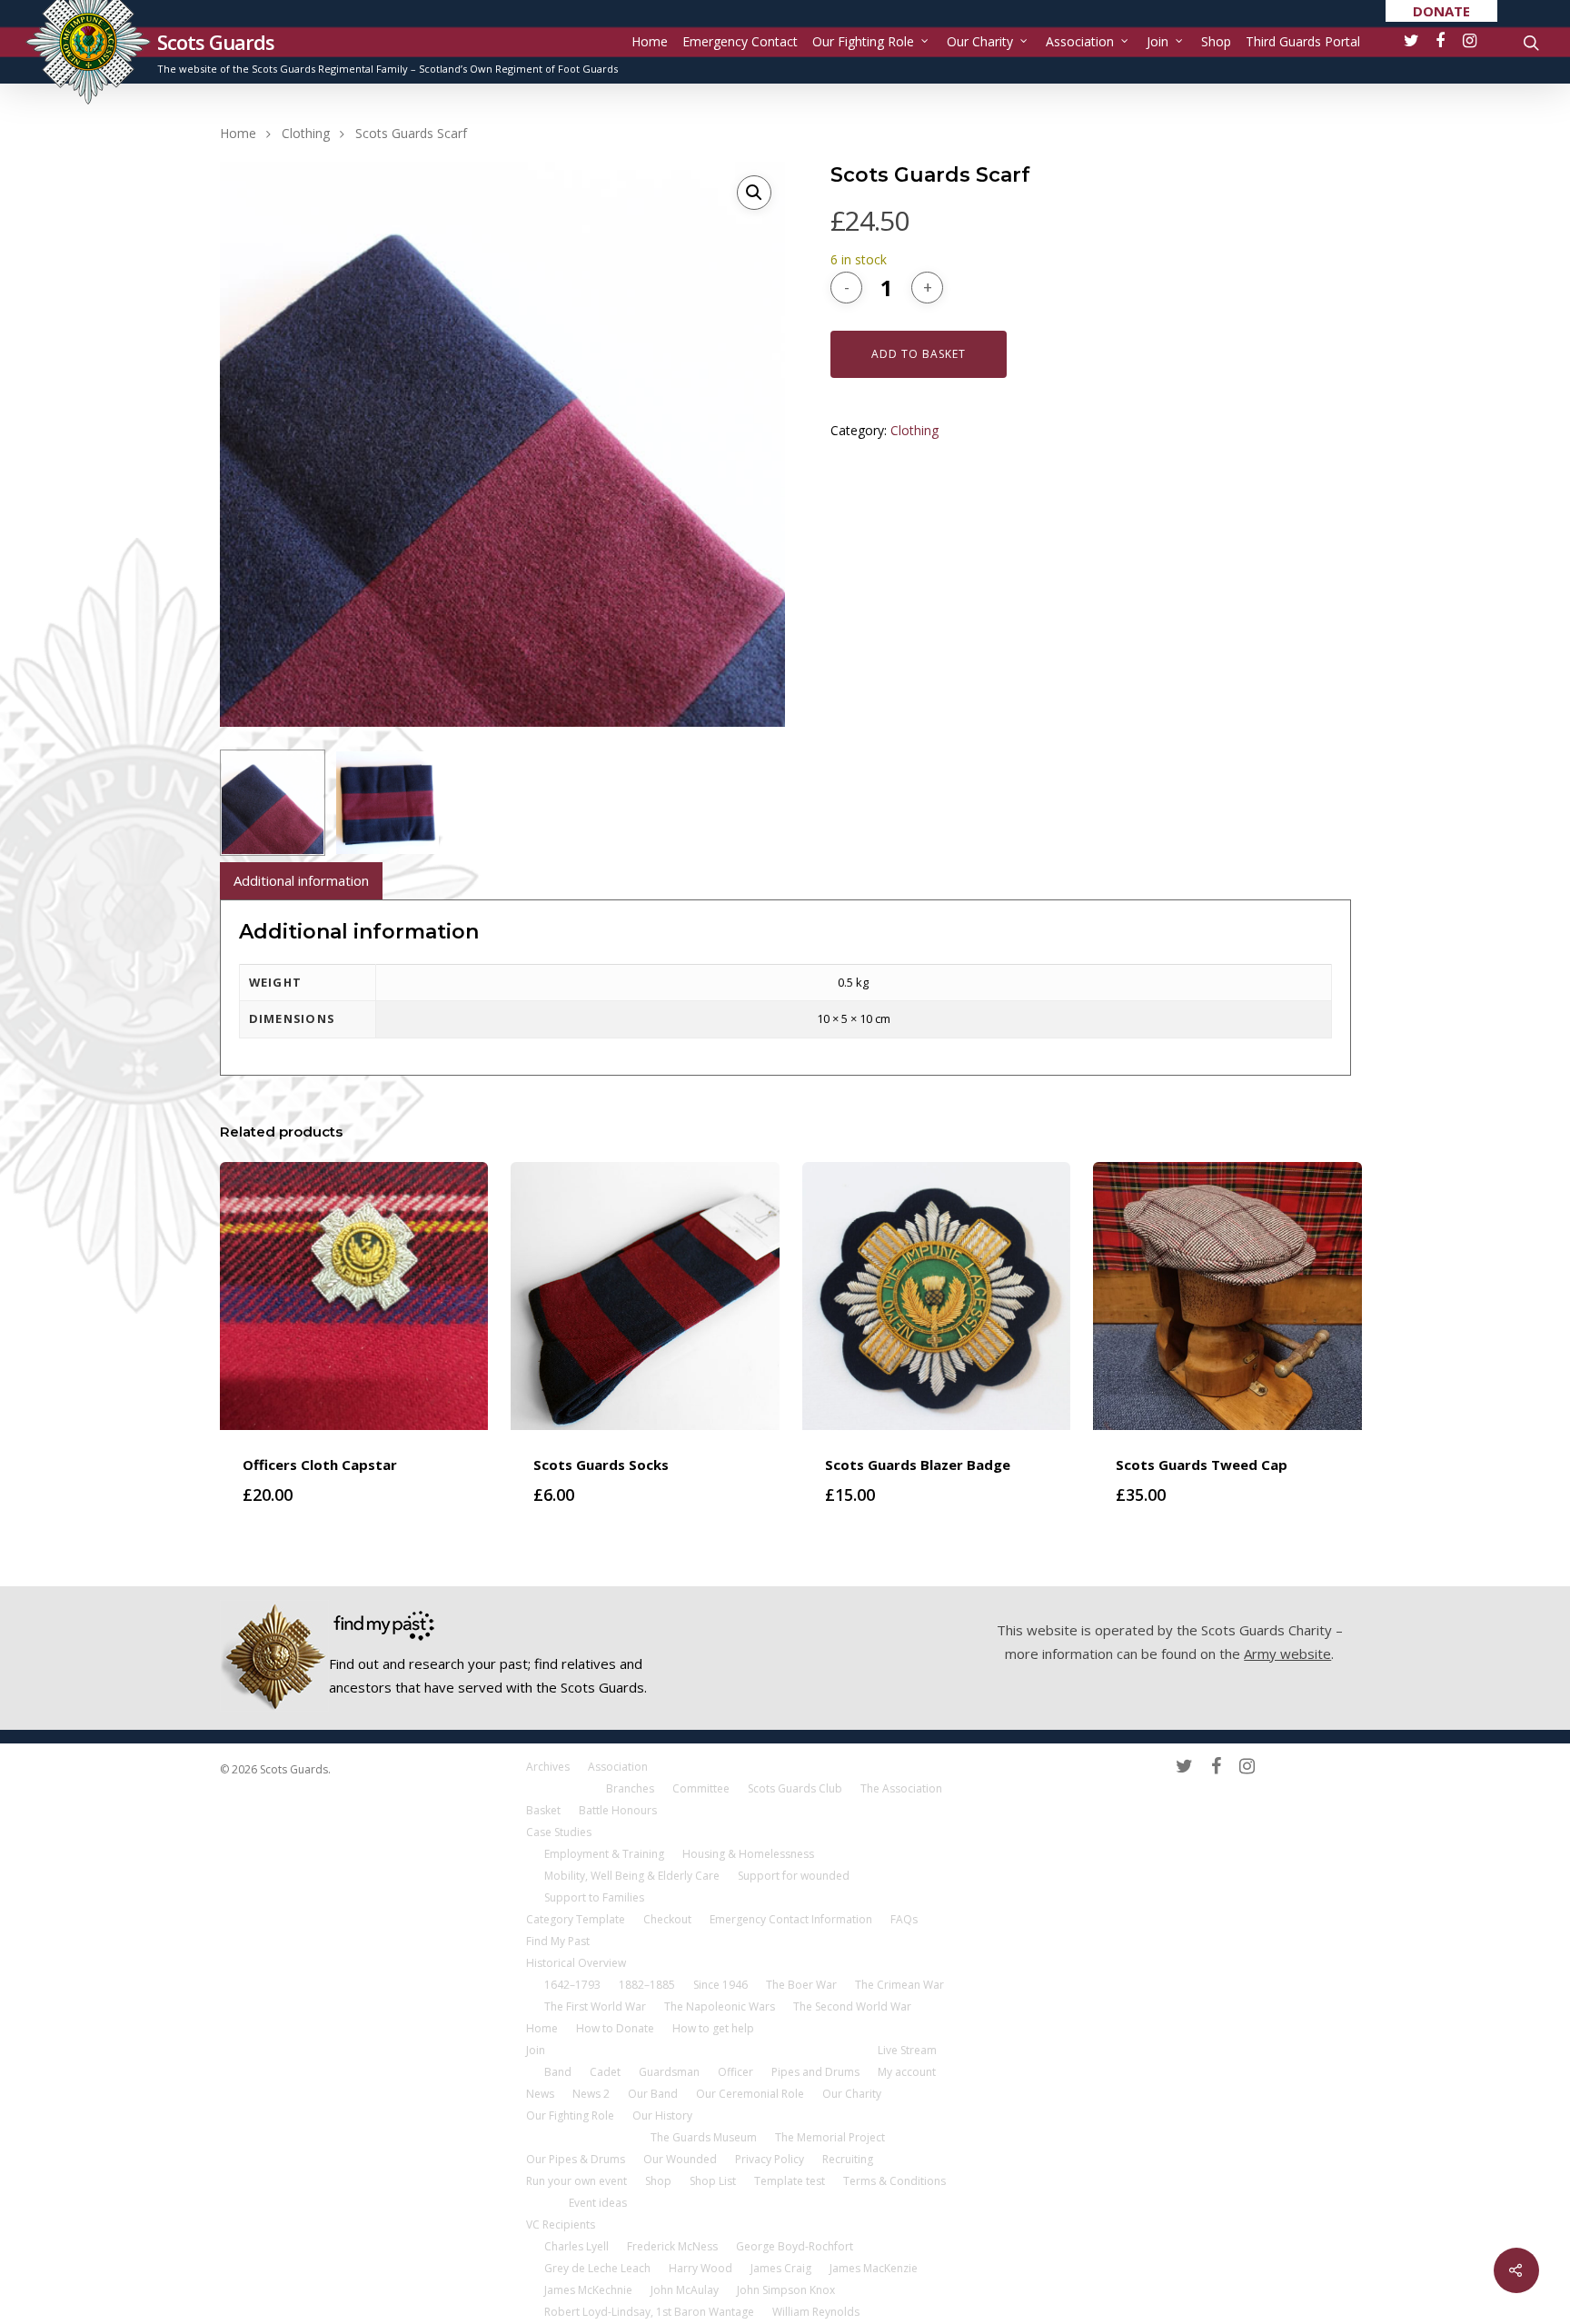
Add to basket (919, 354)
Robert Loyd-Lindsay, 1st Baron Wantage (649, 2312)
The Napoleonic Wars (720, 2006)
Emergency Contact (740, 41)
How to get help (713, 2028)
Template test (790, 2181)
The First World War (595, 2006)
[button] (754, 193)
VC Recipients (561, 2225)
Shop (1216, 41)
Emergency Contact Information (791, 1919)
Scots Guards (216, 42)
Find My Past (558, 1941)
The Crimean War (899, 1985)
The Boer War (801, 1985)
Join (1158, 41)
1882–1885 (647, 1985)
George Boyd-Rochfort (795, 2246)
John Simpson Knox (786, 2290)
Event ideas (598, 2203)
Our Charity (980, 41)
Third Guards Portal (1303, 41)
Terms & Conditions (894, 2181)
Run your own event (576, 2181)
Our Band (653, 2094)
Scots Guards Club (795, 1788)
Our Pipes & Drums (576, 2159)
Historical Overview (576, 1963)
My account (907, 2072)
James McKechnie (588, 2290)
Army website (1287, 1654)
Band (558, 2072)
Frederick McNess (672, 2246)
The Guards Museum (704, 2137)
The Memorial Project (830, 2137)
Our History (662, 2115)
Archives (548, 1767)
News (540, 2094)
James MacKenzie (874, 2268)
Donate (1441, 11)
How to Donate (615, 2028)
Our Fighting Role (863, 41)
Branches (630, 1788)
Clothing (306, 133)
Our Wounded (680, 2159)
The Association (901, 1788)
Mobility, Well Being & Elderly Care (632, 1876)
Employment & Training (604, 1854)
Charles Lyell (576, 2246)
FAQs (904, 1919)
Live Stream (907, 2050)
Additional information (301, 880)
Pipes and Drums (815, 2072)
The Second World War (852, 2006)
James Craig (781, 2268)
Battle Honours (618, 1810)
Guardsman (669, 2072)
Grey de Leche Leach (597, 2268)
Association (1080, 41)
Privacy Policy (770, 2159)
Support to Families (594, 1897)
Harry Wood (701, 2268)
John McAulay (685, 2290)
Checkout (667, 1919)
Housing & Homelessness (748, 1854)
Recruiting (848, 2159)
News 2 (591, 2094)
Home (650, 41)
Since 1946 (720, 1985)
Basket (543, 1810)
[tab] (301, 881)
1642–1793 (572, 1985)
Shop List (713, 2181)
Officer (735, 2072)
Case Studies (559, 1832)
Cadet (605, 2072)
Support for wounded (794, 1876)
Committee (701, 1788)
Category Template (576, 1919)
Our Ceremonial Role (750, 2094)
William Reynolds (816, 2312)
